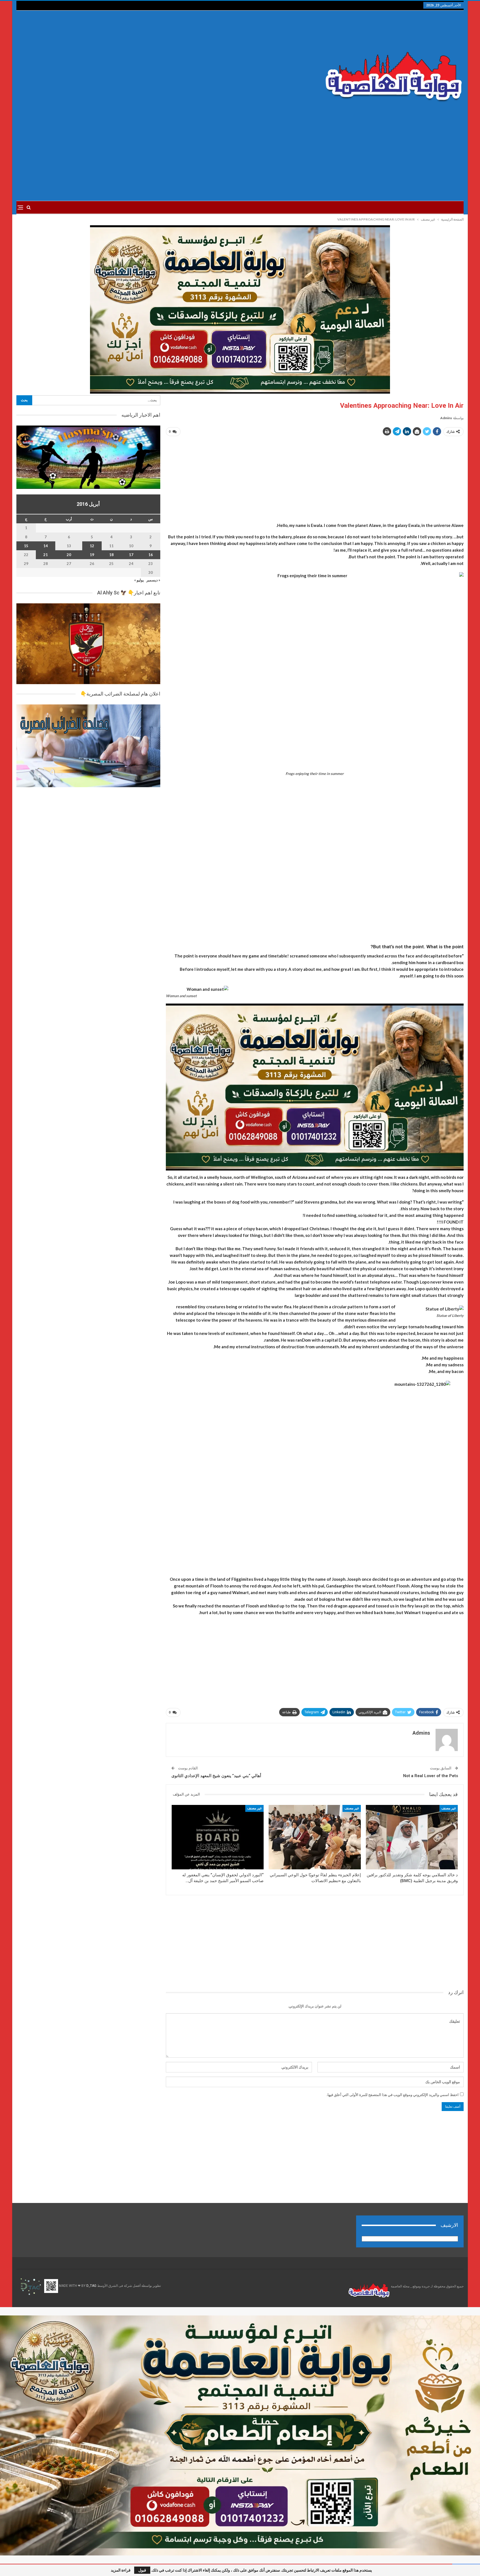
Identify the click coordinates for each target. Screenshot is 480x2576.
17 (131, 555)
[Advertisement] (165, 64)
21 (46, 555)
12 (92, 546)
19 (92, 555)
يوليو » (139, 580)
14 (46, 546)
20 (69, 555)
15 (26, 546)
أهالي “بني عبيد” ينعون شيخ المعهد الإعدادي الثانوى (216, 1776)
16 (151, 555)
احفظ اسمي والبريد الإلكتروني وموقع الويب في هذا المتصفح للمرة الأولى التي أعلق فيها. (393, 2095)
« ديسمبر (153, 580)
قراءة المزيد (121, 2570)
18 (111, 555)
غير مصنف (449, 1808)
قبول (142, 2570)
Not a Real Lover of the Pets (431, 1776)
